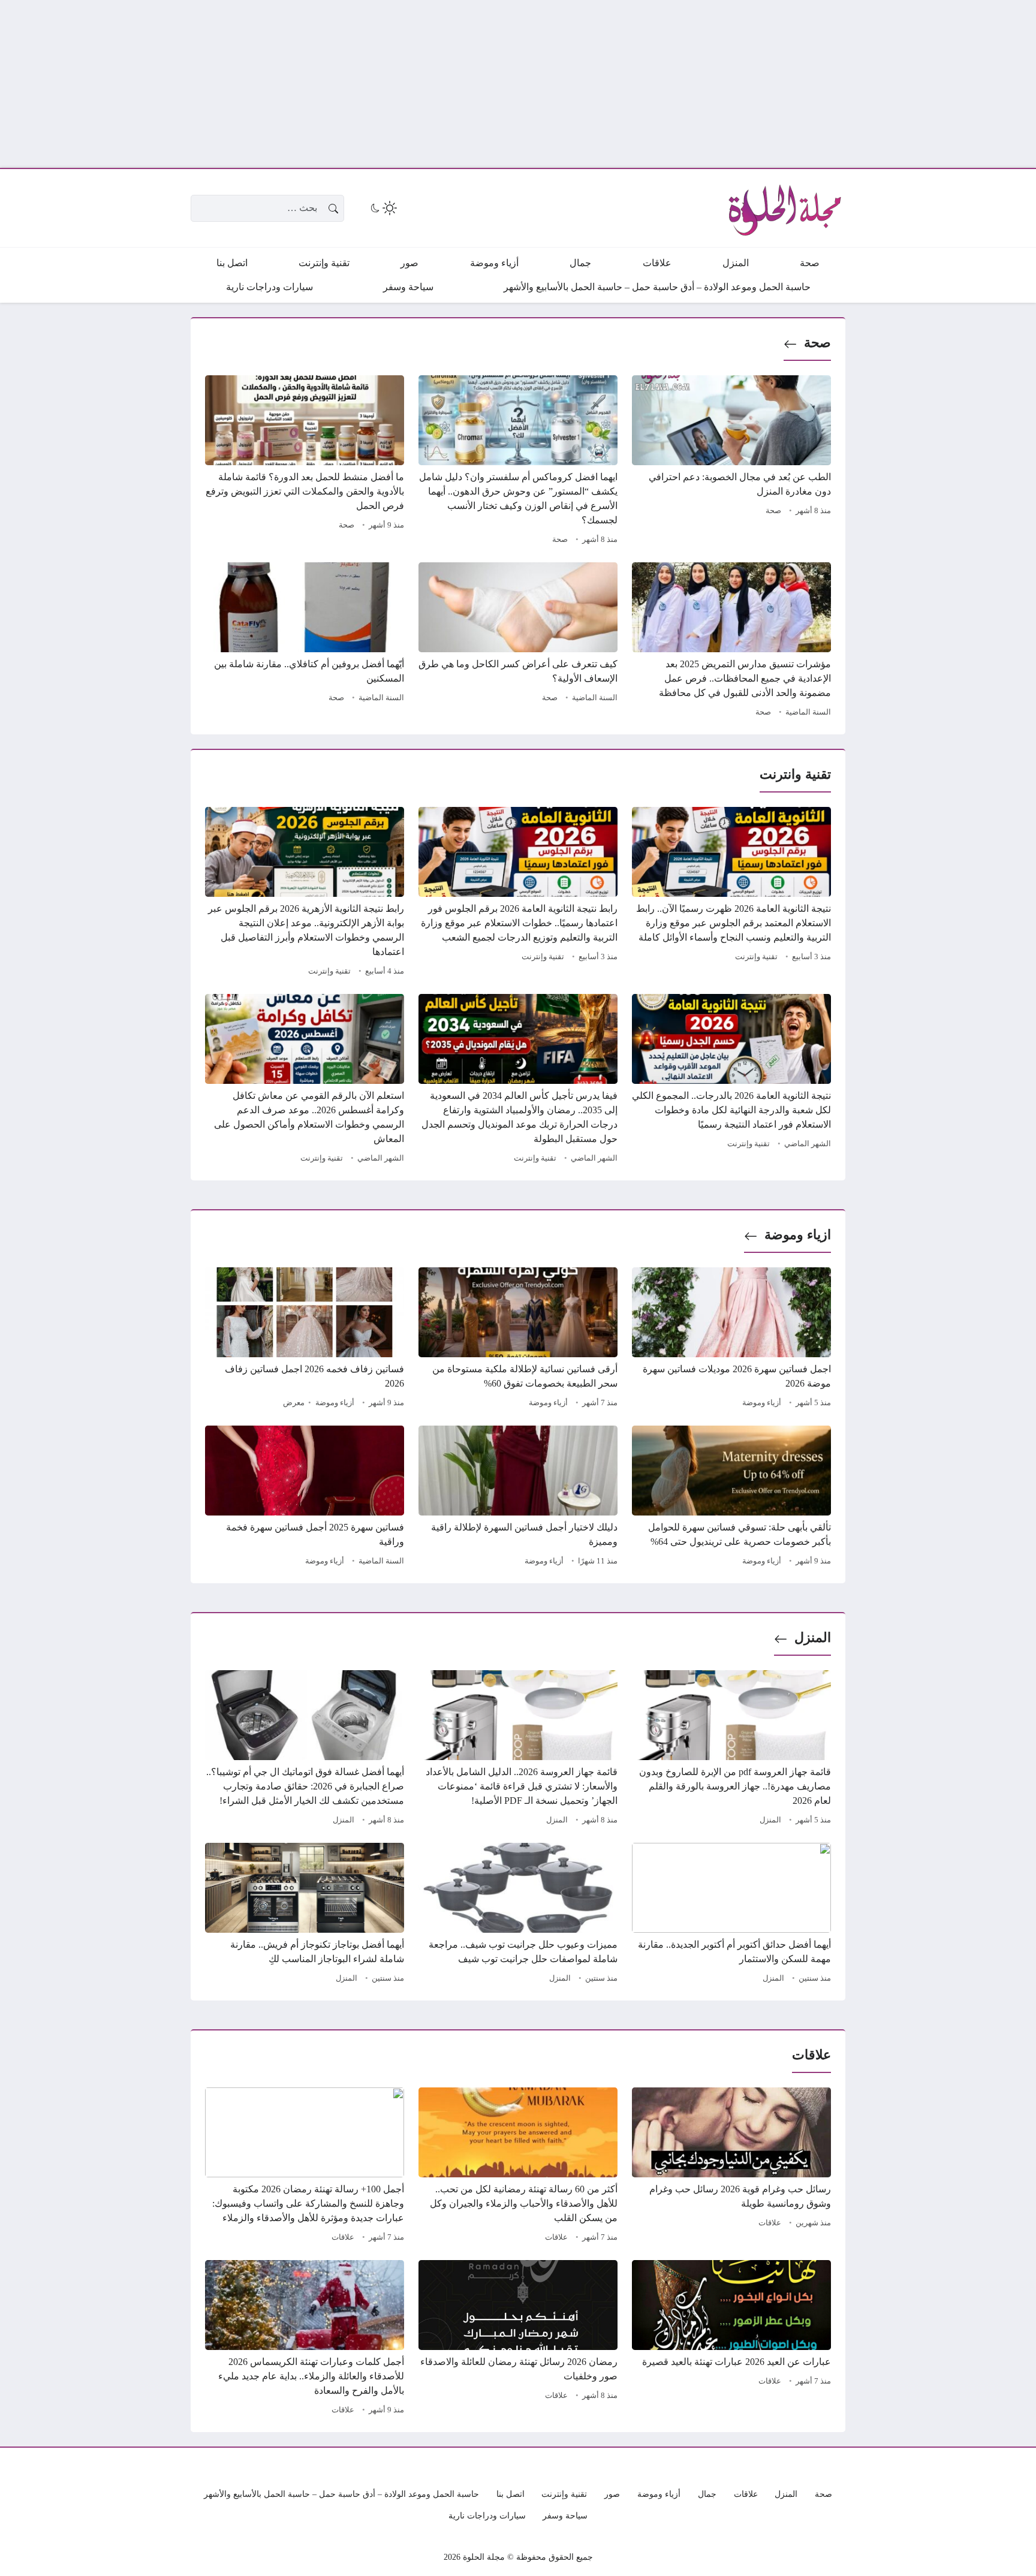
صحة (817, 343)
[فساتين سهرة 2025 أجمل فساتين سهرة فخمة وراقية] (305, 1498)
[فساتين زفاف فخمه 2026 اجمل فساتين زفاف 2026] (305, 1339)
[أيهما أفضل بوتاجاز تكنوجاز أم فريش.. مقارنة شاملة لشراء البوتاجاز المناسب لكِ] (305, 1915)
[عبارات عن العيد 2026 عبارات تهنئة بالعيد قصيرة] (731, 2339)
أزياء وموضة (762, 1403)
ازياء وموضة (798, 1235)
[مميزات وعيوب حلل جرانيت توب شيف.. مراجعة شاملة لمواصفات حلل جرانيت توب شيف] (518, 1915)
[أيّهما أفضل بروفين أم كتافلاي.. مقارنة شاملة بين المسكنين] (305, 641)
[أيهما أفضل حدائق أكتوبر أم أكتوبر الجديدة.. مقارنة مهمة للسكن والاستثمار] (731, 1915)
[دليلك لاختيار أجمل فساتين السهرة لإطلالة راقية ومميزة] (518, 1498)
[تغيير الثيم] (383, 208)
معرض (294, 1403)
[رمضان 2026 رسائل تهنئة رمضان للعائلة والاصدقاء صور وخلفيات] (518, 2339)
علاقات (770, 2223)
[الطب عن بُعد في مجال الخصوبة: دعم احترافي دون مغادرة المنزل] (731, 462)
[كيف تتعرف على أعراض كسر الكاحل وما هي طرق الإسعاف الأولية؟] (518, 641)
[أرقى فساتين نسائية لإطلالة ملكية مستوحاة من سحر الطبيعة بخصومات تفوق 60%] (518, 1339)
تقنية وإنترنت (756, 957)
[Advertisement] (676, 84)
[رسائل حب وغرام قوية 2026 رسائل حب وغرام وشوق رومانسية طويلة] (731, 2167)
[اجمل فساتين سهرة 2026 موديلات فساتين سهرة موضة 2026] (731, 1339)
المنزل (813, 1638)
